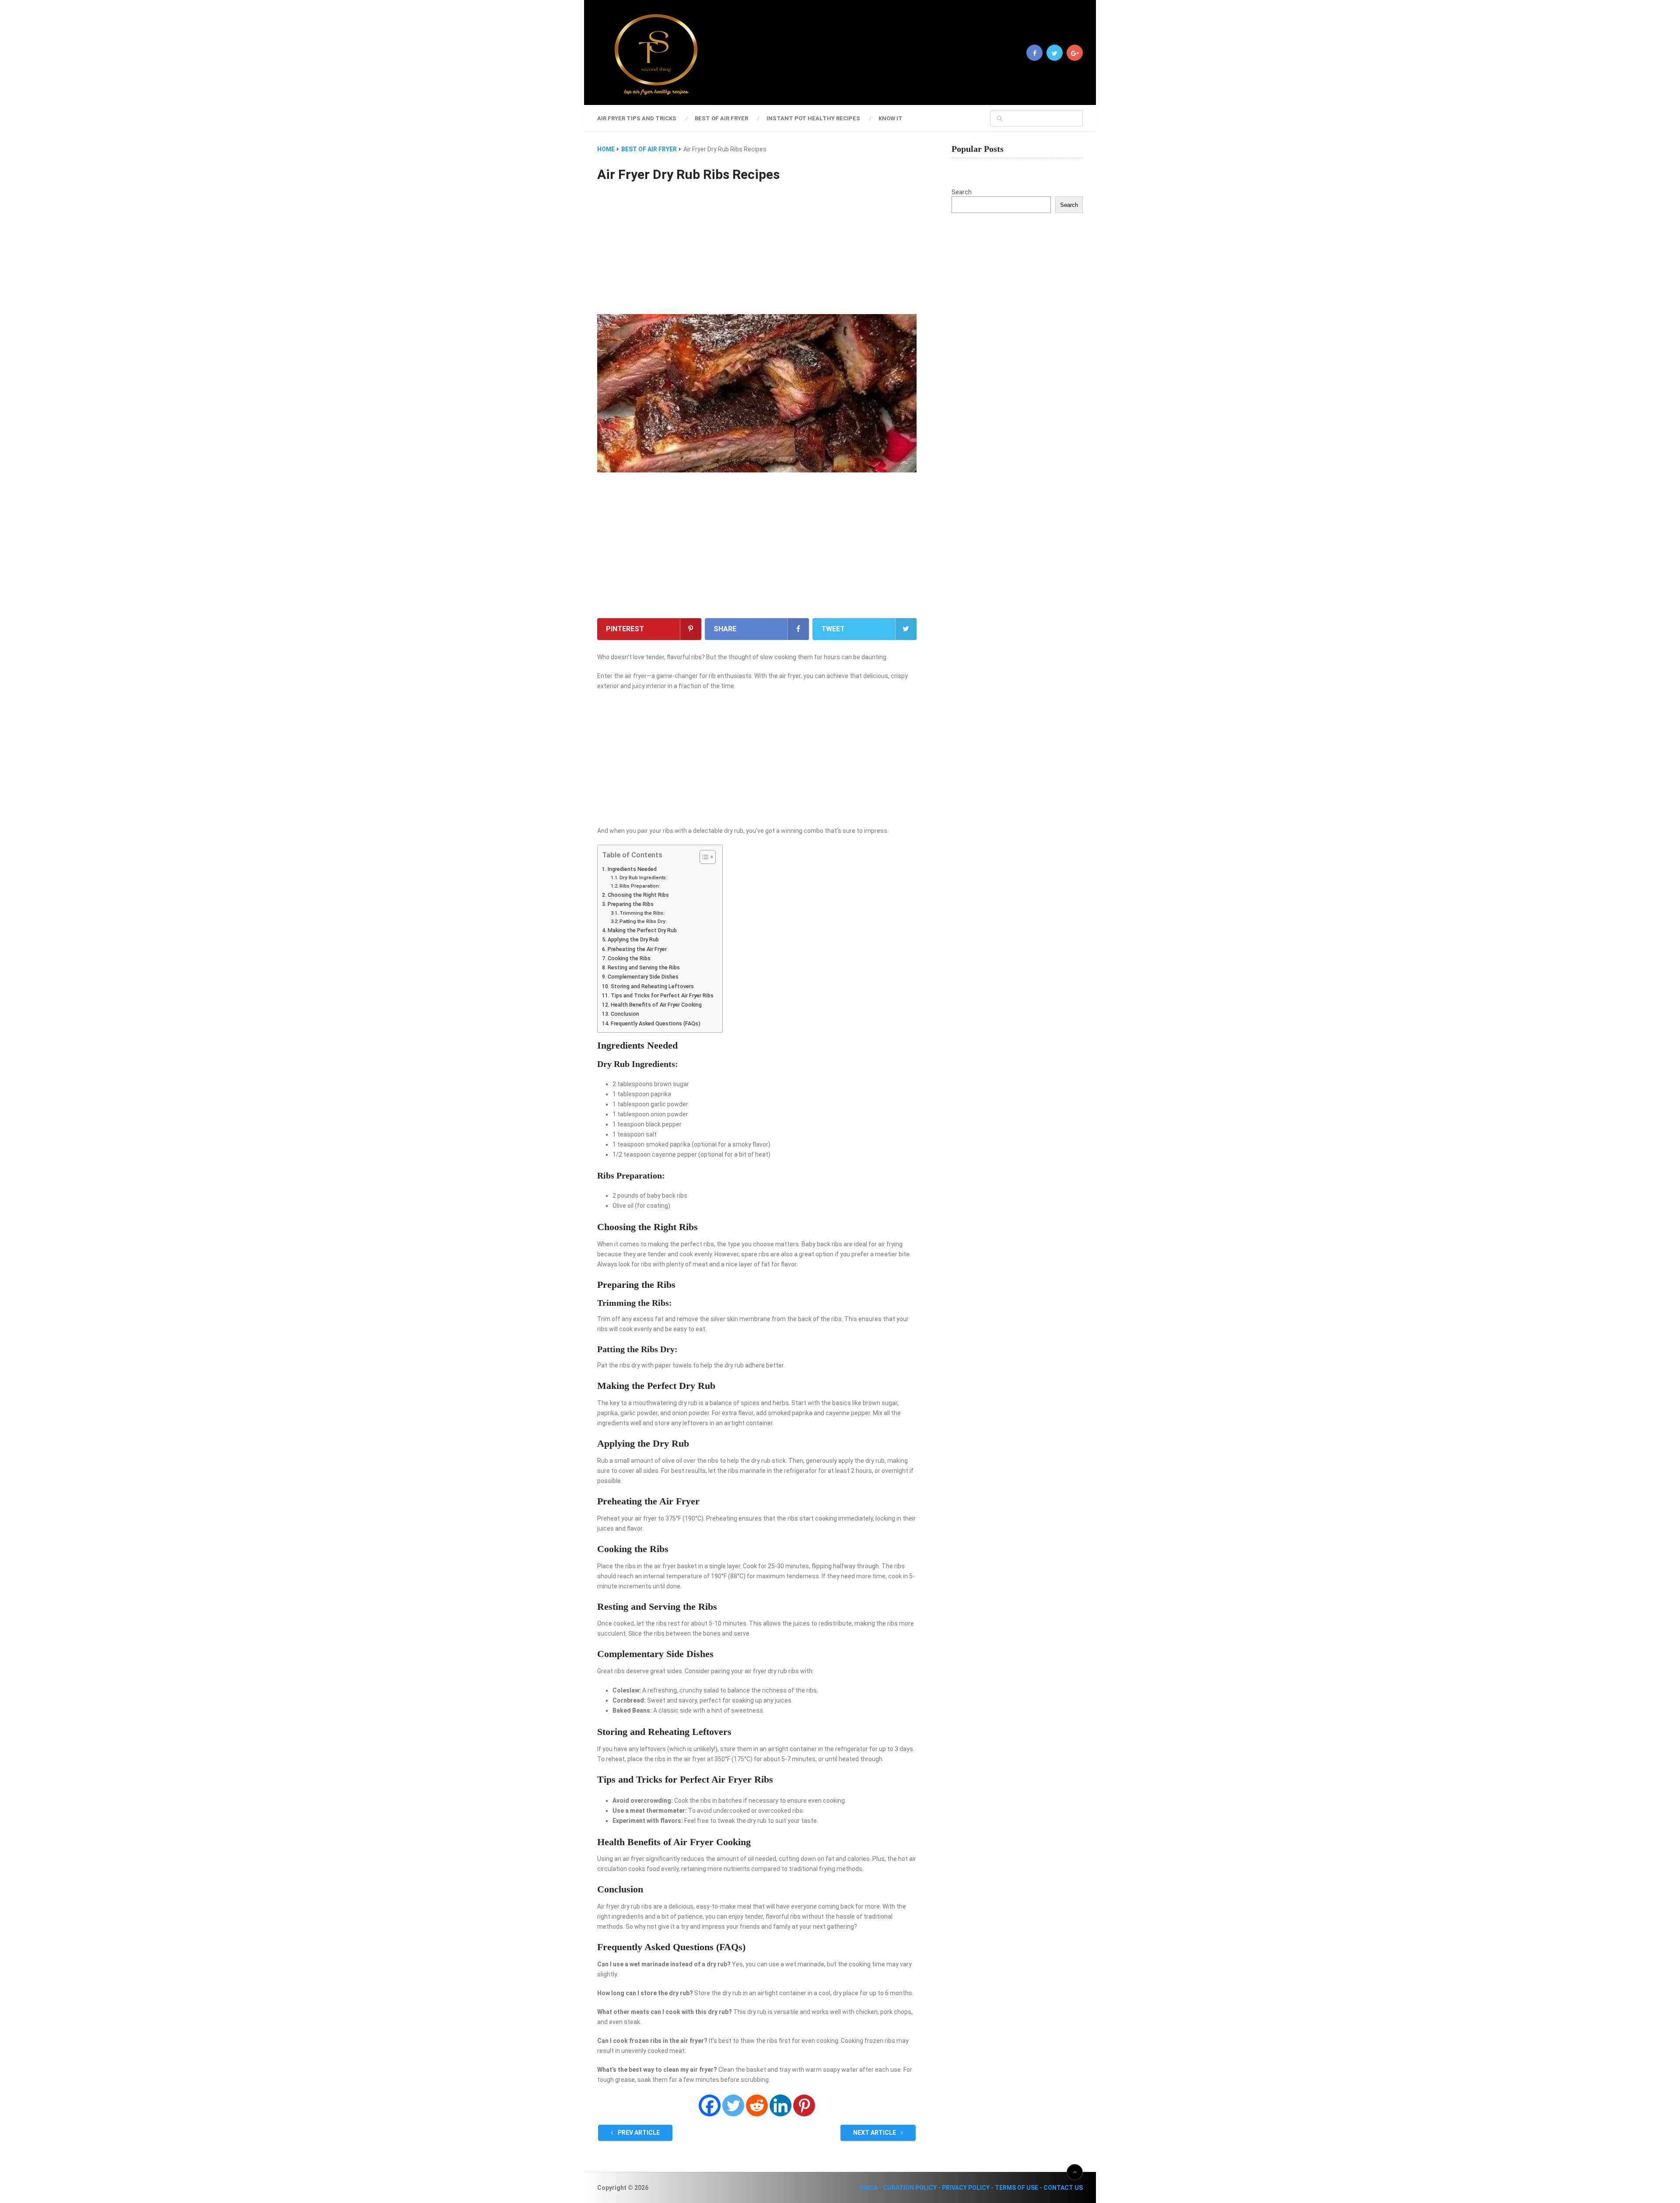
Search (962, 192)
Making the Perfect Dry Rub (642, 930)
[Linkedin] (780, 2105)
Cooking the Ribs (629, 958)
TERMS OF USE (1017, 2188)
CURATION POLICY (910, 2188)
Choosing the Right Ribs (638, 895)
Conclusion (625, 1014)
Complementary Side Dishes (643, 977)
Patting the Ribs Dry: (643, 921)
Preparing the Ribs (631, 904)
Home (606, 149)
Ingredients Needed (632, 869)
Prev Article (638, 2133)
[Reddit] (757, 2105)
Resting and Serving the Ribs (644, 967)
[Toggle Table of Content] (703, 857)
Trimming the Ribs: (642, 913)
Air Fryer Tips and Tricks (637, 118)
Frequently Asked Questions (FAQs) (656, 1023)
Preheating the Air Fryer (637, 949)
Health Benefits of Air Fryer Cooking (656, 1005)
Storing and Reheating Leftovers (652, 986)
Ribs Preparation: (640, 886)
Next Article (875, 2133)
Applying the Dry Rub (633, 939)
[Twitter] (733, 2105)
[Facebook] (710, 2105)
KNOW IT (891, 118)
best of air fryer (721, 118)
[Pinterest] (804, 2105)
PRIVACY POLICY (966, 2188)
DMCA (869, 2188)
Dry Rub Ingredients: (643, 878)
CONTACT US (1063, 2188)
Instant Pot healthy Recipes (813, 118)
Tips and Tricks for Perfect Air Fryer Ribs (662, 995)
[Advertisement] (757, 249)
